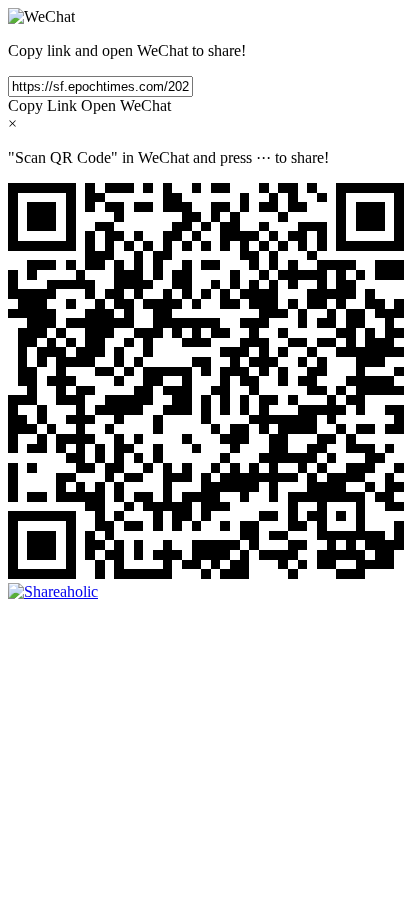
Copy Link (42, 105)
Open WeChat (126, 105)
